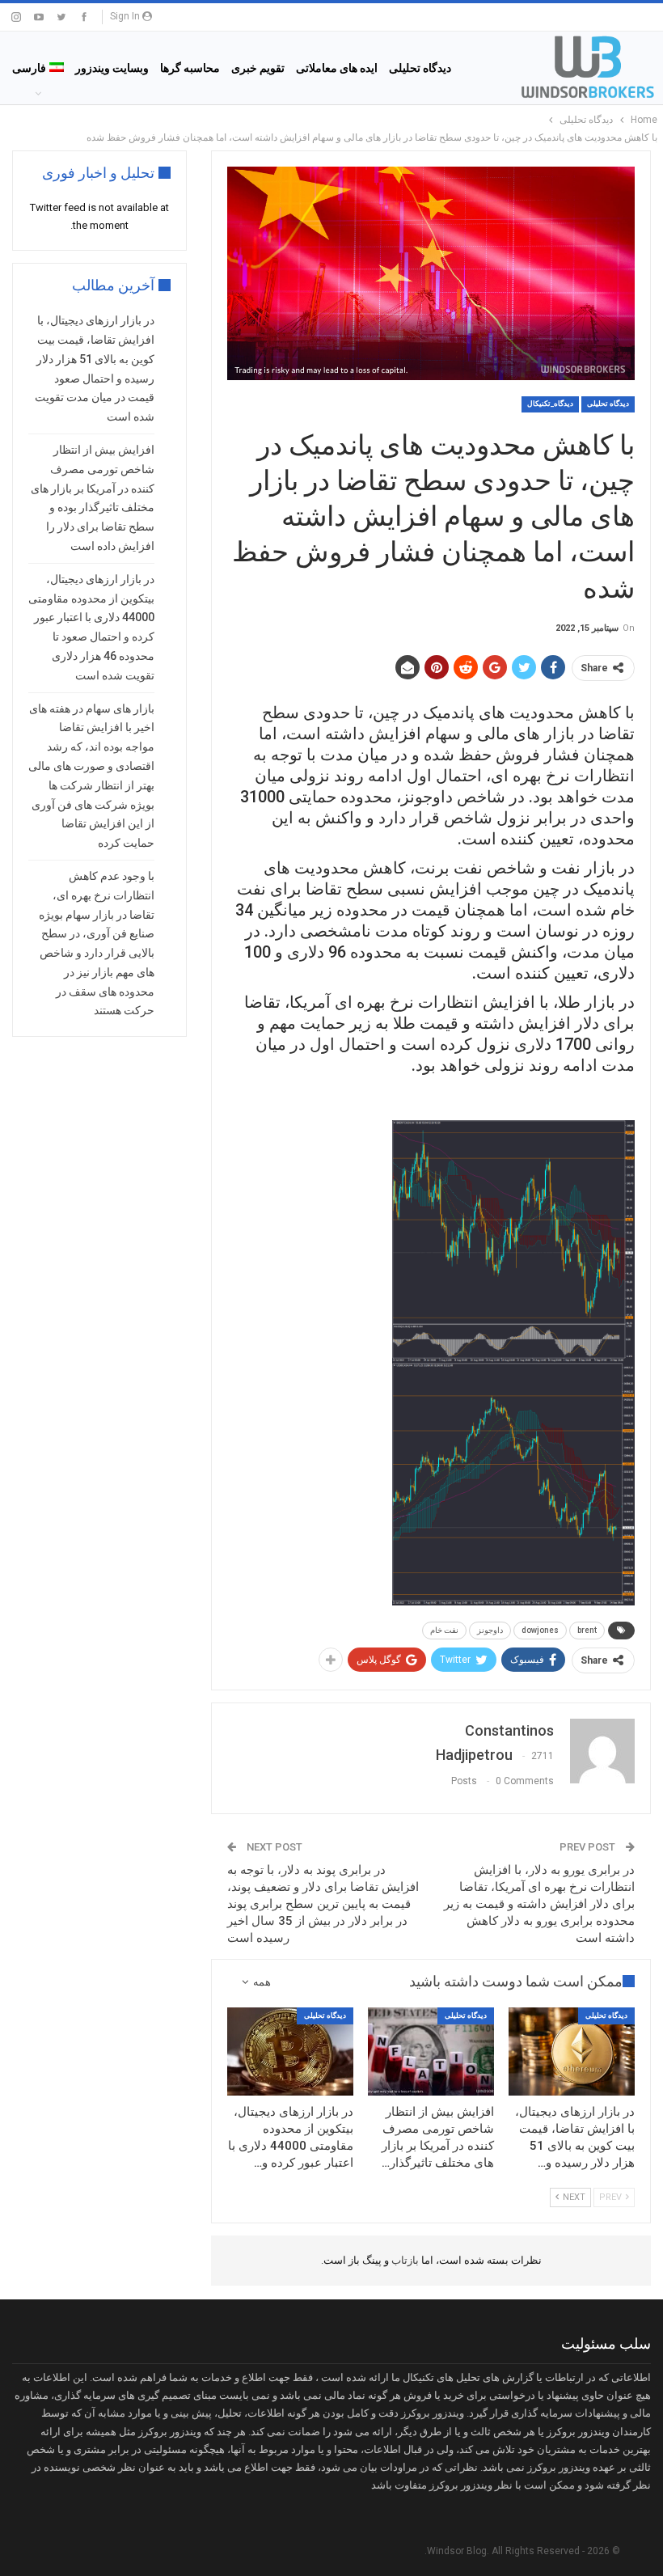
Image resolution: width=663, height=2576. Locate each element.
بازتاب (404, 2260)
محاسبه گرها (190, 68)
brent (587, 1630)
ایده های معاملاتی (337, 68)
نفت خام (444, 1630)
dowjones (540, 1630)
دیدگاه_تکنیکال (550, 404)
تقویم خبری (258, 68)
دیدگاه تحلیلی (420, 68)
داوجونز (490, 1630)
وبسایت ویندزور (112, 68)
